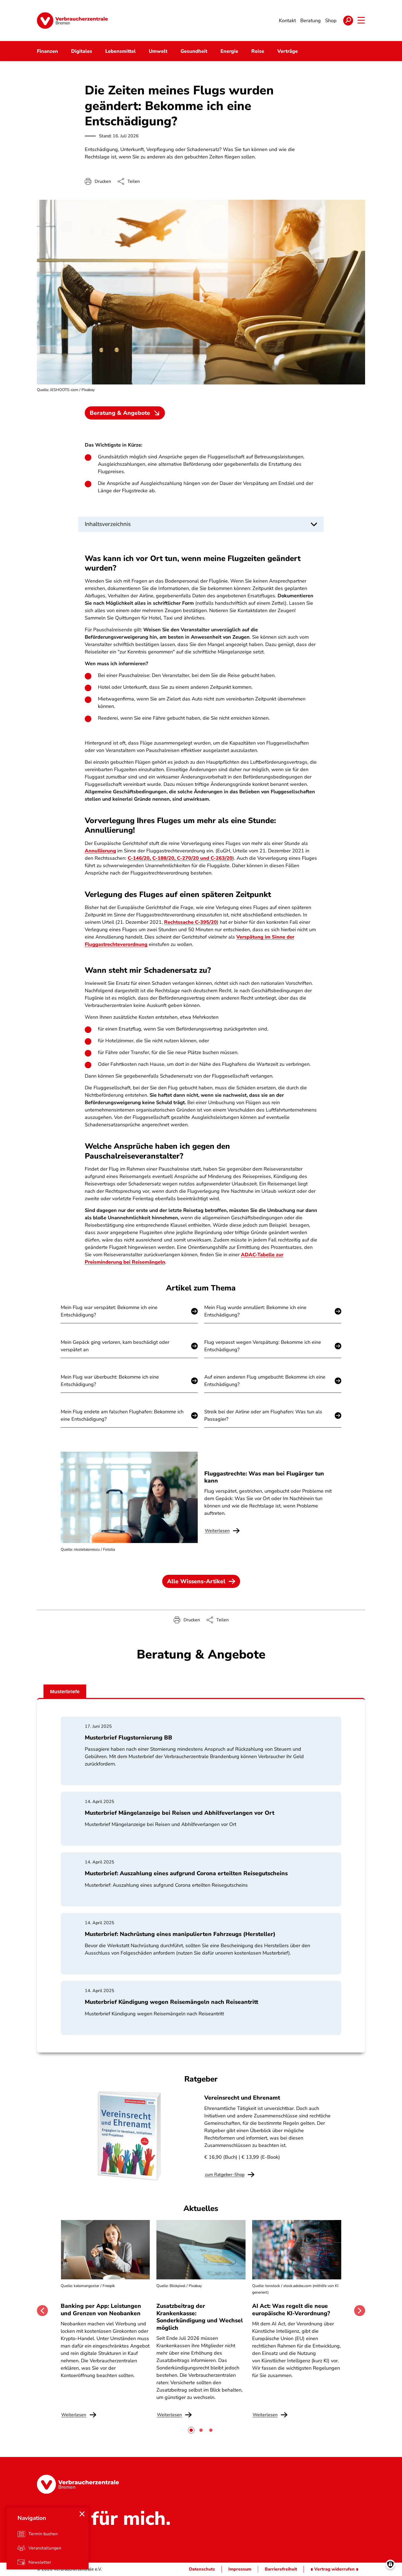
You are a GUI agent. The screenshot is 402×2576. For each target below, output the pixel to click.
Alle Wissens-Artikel (196, 1581)
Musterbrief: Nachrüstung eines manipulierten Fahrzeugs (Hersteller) (180, 1934)
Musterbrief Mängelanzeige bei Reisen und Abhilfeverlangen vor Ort (180, 1813)
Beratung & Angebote (120, 413)
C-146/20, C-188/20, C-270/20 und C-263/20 (180, 858)
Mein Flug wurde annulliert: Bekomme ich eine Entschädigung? (255, 1311)
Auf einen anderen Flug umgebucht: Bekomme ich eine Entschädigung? (265, 1381)
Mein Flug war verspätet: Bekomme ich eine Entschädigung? (109, 1311)
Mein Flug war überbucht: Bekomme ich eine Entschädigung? (110, 1381)
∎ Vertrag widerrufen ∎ (334, 2569)
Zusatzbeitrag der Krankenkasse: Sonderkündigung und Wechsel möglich (200, 2317)
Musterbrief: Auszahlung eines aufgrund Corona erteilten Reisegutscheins (186, 1873)
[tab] (191, 2430)
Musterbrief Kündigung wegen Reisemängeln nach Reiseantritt (171, 2002)
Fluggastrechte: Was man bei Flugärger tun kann (264, 1477)
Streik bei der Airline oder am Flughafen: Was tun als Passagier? (263, 1415)
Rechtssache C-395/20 (190, 922)
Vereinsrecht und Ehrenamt (242, 2098)
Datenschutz (202, 2569)
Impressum (240, 2569)
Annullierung (100, 851)
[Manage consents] (390, 2564)
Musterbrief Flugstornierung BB (129, 1738)
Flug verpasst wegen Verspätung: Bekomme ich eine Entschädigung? (263, 1346)
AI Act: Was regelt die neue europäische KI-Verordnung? (292, 2309)
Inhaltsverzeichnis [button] (108, 524)
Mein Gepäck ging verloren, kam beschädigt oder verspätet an (115, 1346)
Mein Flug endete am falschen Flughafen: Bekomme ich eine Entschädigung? (122, 1415)
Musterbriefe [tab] (65, 1692)
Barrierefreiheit (281, 2569)
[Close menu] (82, 2514)
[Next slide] (360, 2311)
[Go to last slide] (42, 2311)
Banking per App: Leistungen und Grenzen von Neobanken (101, 2309)
